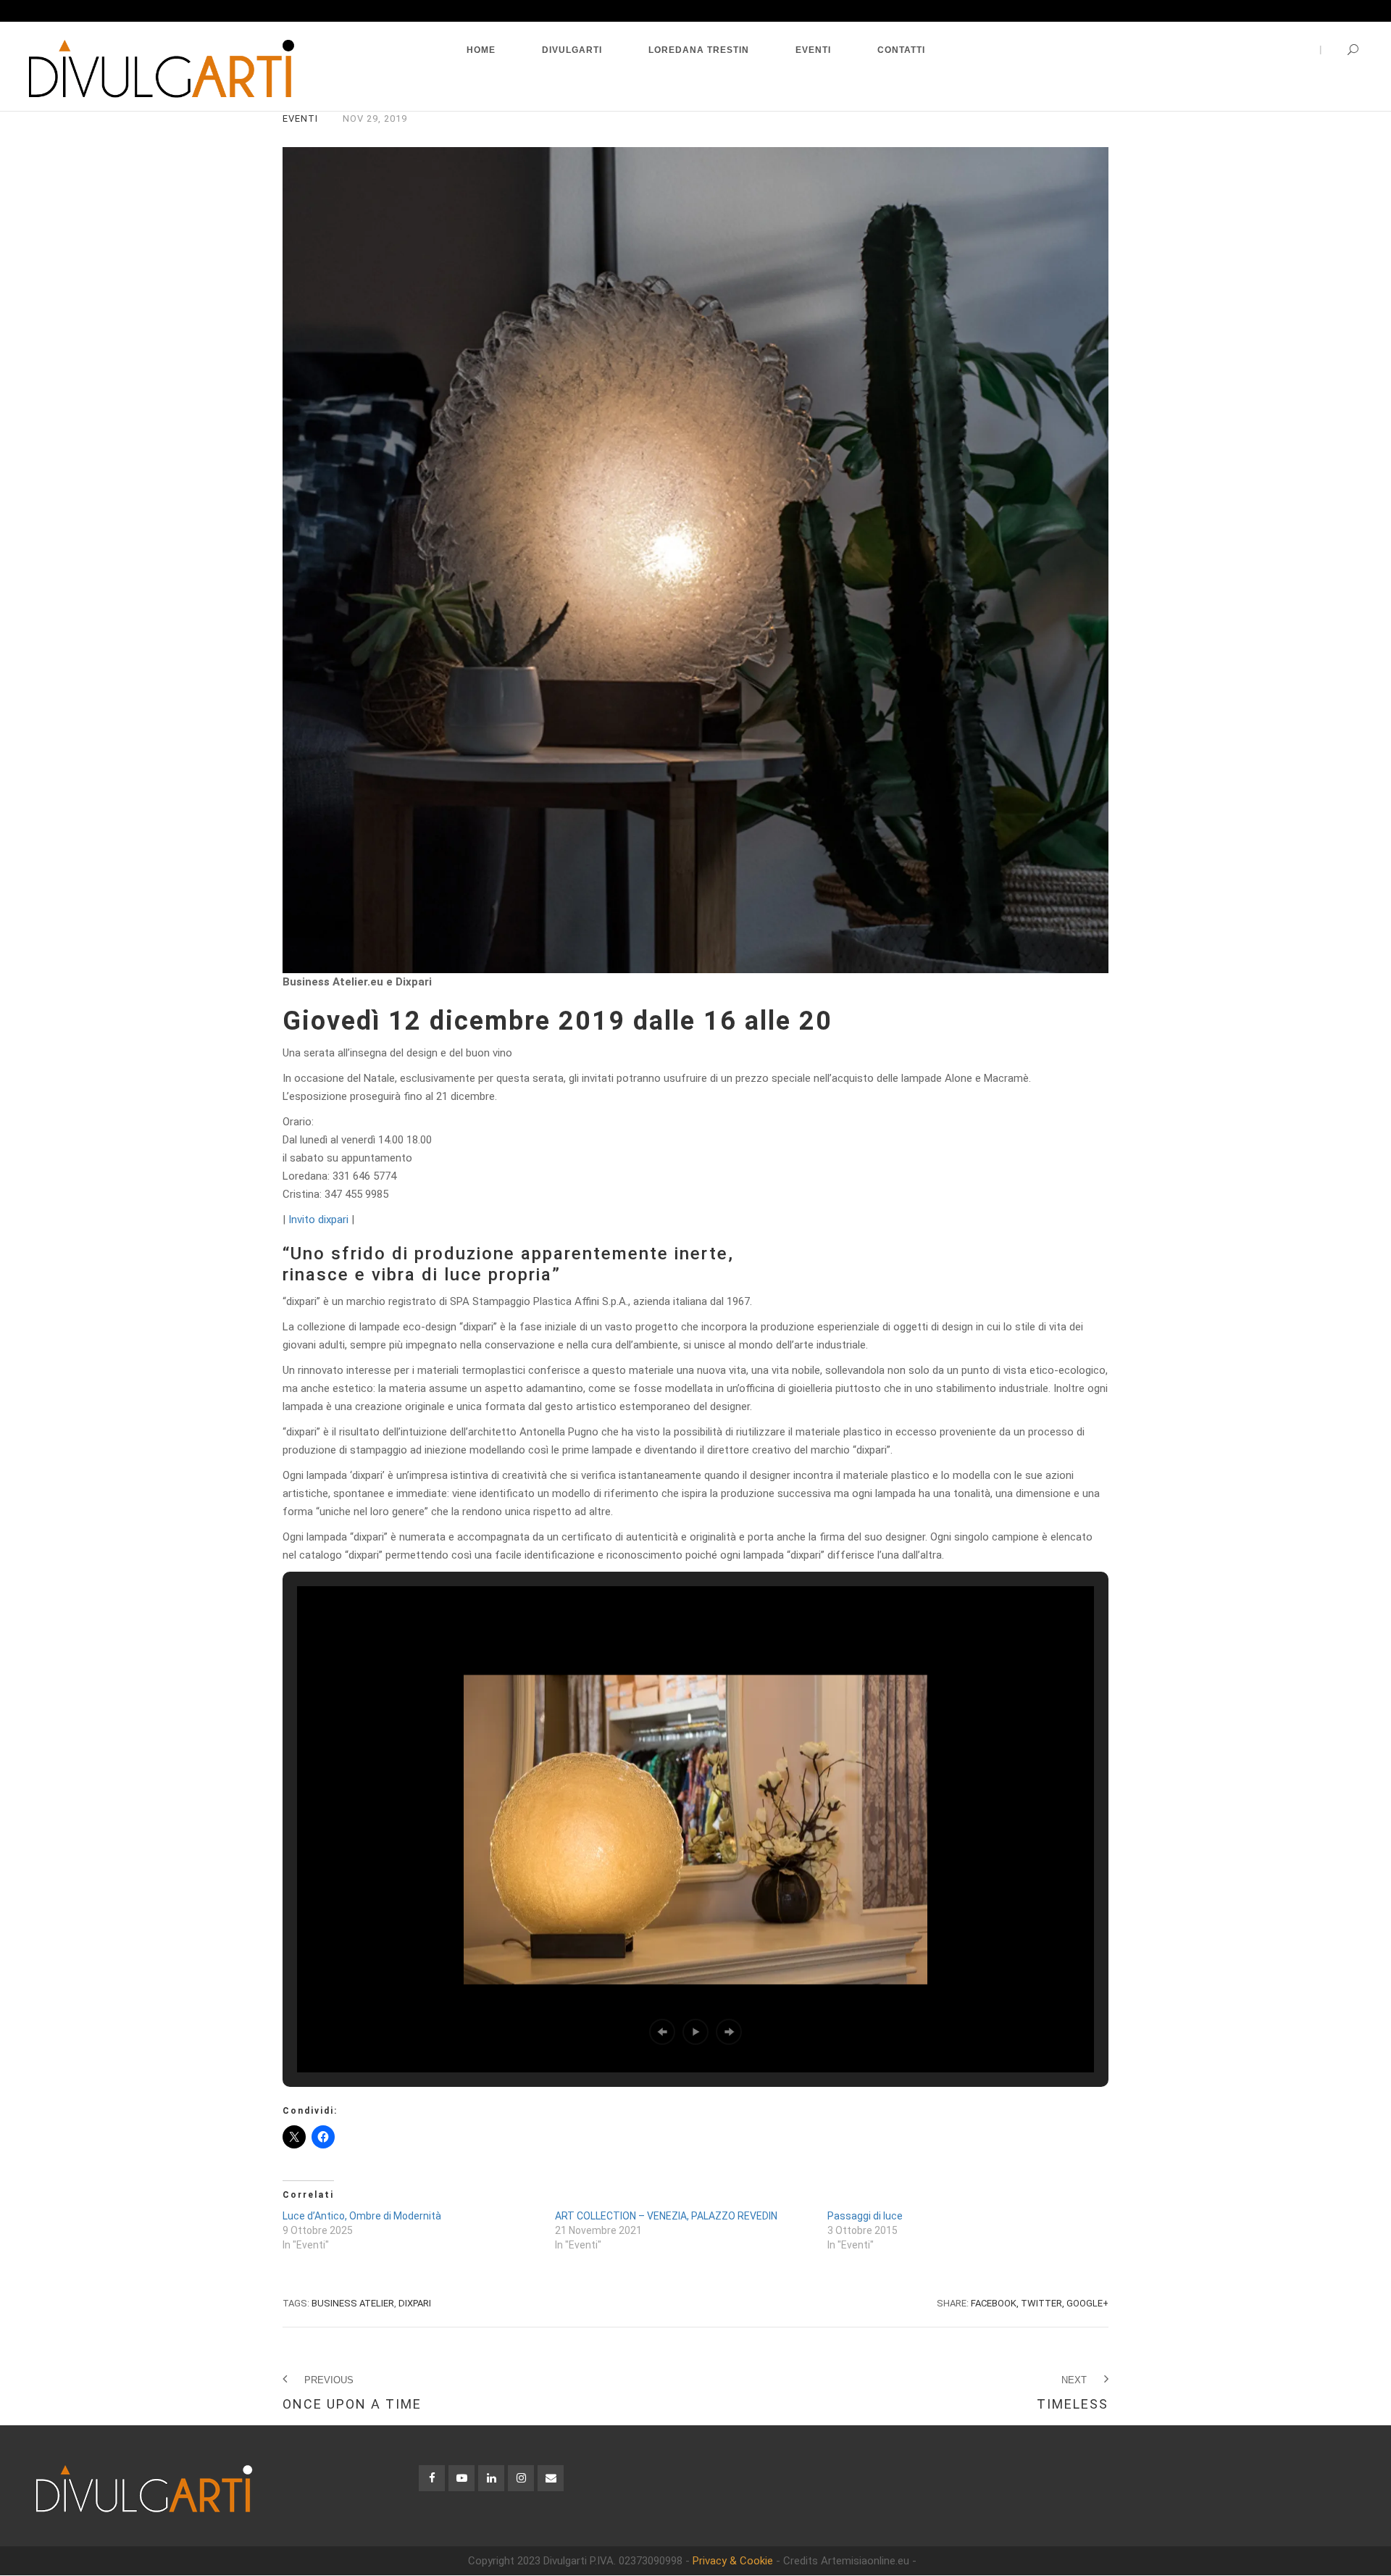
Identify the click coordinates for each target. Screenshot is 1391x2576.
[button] (662, 2032)
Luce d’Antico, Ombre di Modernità (362, 2216)
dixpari (415, 2303)
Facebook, (995, 2303)
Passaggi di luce (865, 2216)
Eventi (300, 118)
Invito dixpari (318, 1220)
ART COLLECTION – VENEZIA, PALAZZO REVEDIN (666, 2216)
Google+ (1087, 2303)
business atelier (353, 2303)
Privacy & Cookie (733, 2561)
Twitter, (1043, 2303)
